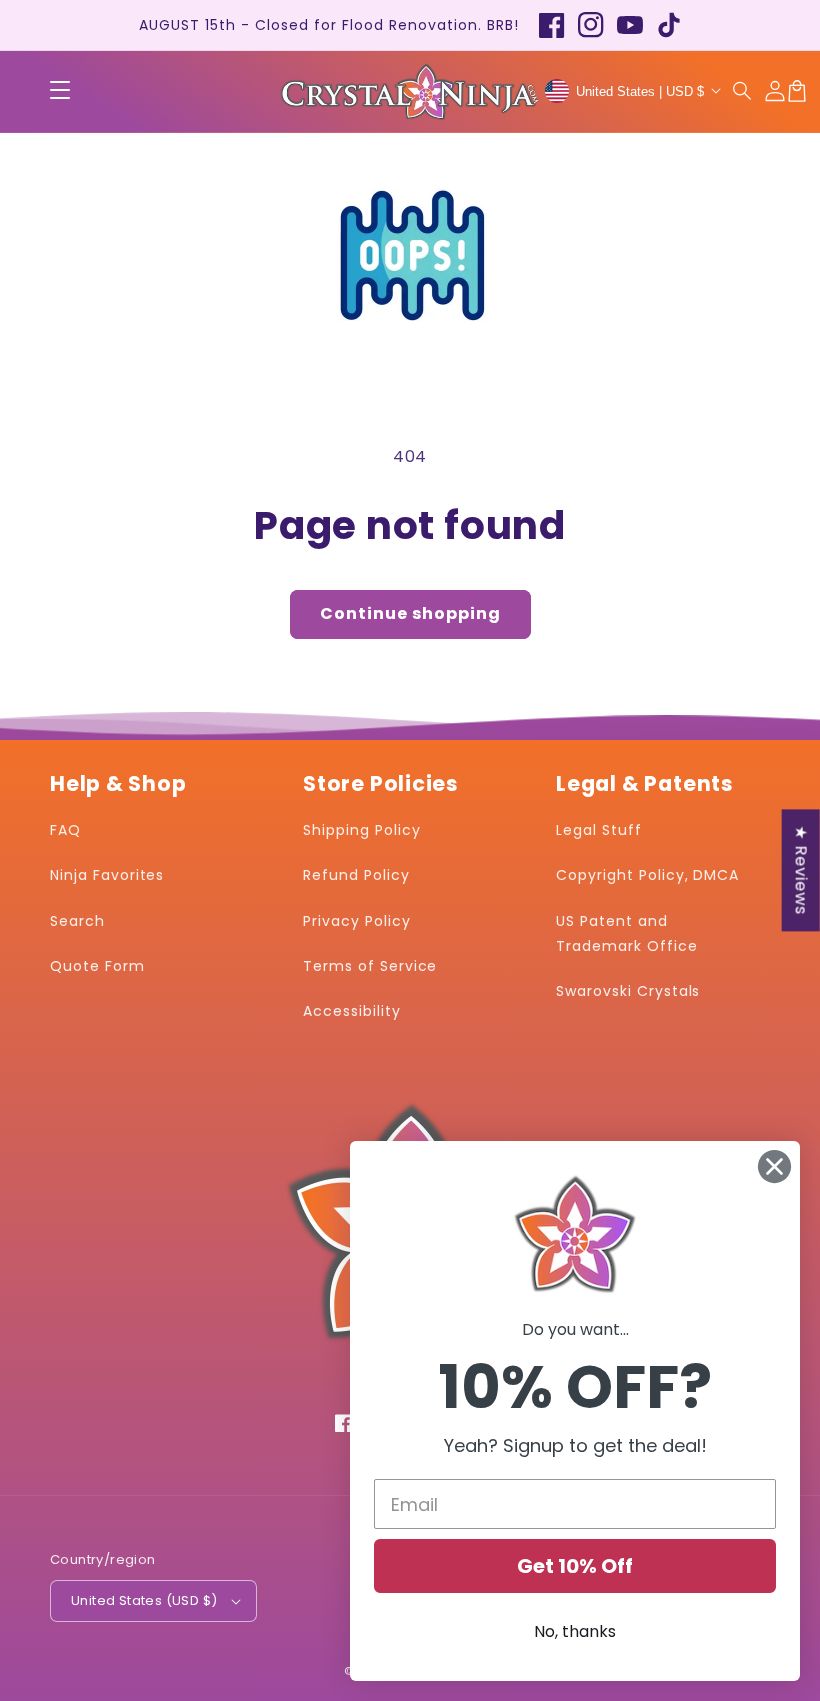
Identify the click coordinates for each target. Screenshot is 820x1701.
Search (77, 921)
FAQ (65, 830)
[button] (743, 91)
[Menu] (60, 91)
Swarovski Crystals (628, 991)
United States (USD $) (144, 1600)
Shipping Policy (361, 830)
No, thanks (575, 1631)
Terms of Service (370, 966)
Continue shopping (410, 613)
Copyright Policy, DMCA (647, 875)
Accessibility (351, 1011)
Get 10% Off (575, 1566)
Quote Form (97, 966)
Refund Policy (356, 875)
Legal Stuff (599, 830)
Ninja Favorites (107, 875)
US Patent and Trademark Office (626, 933)
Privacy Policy (356, 921)
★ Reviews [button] (801, 870)
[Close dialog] (774, 1166)
